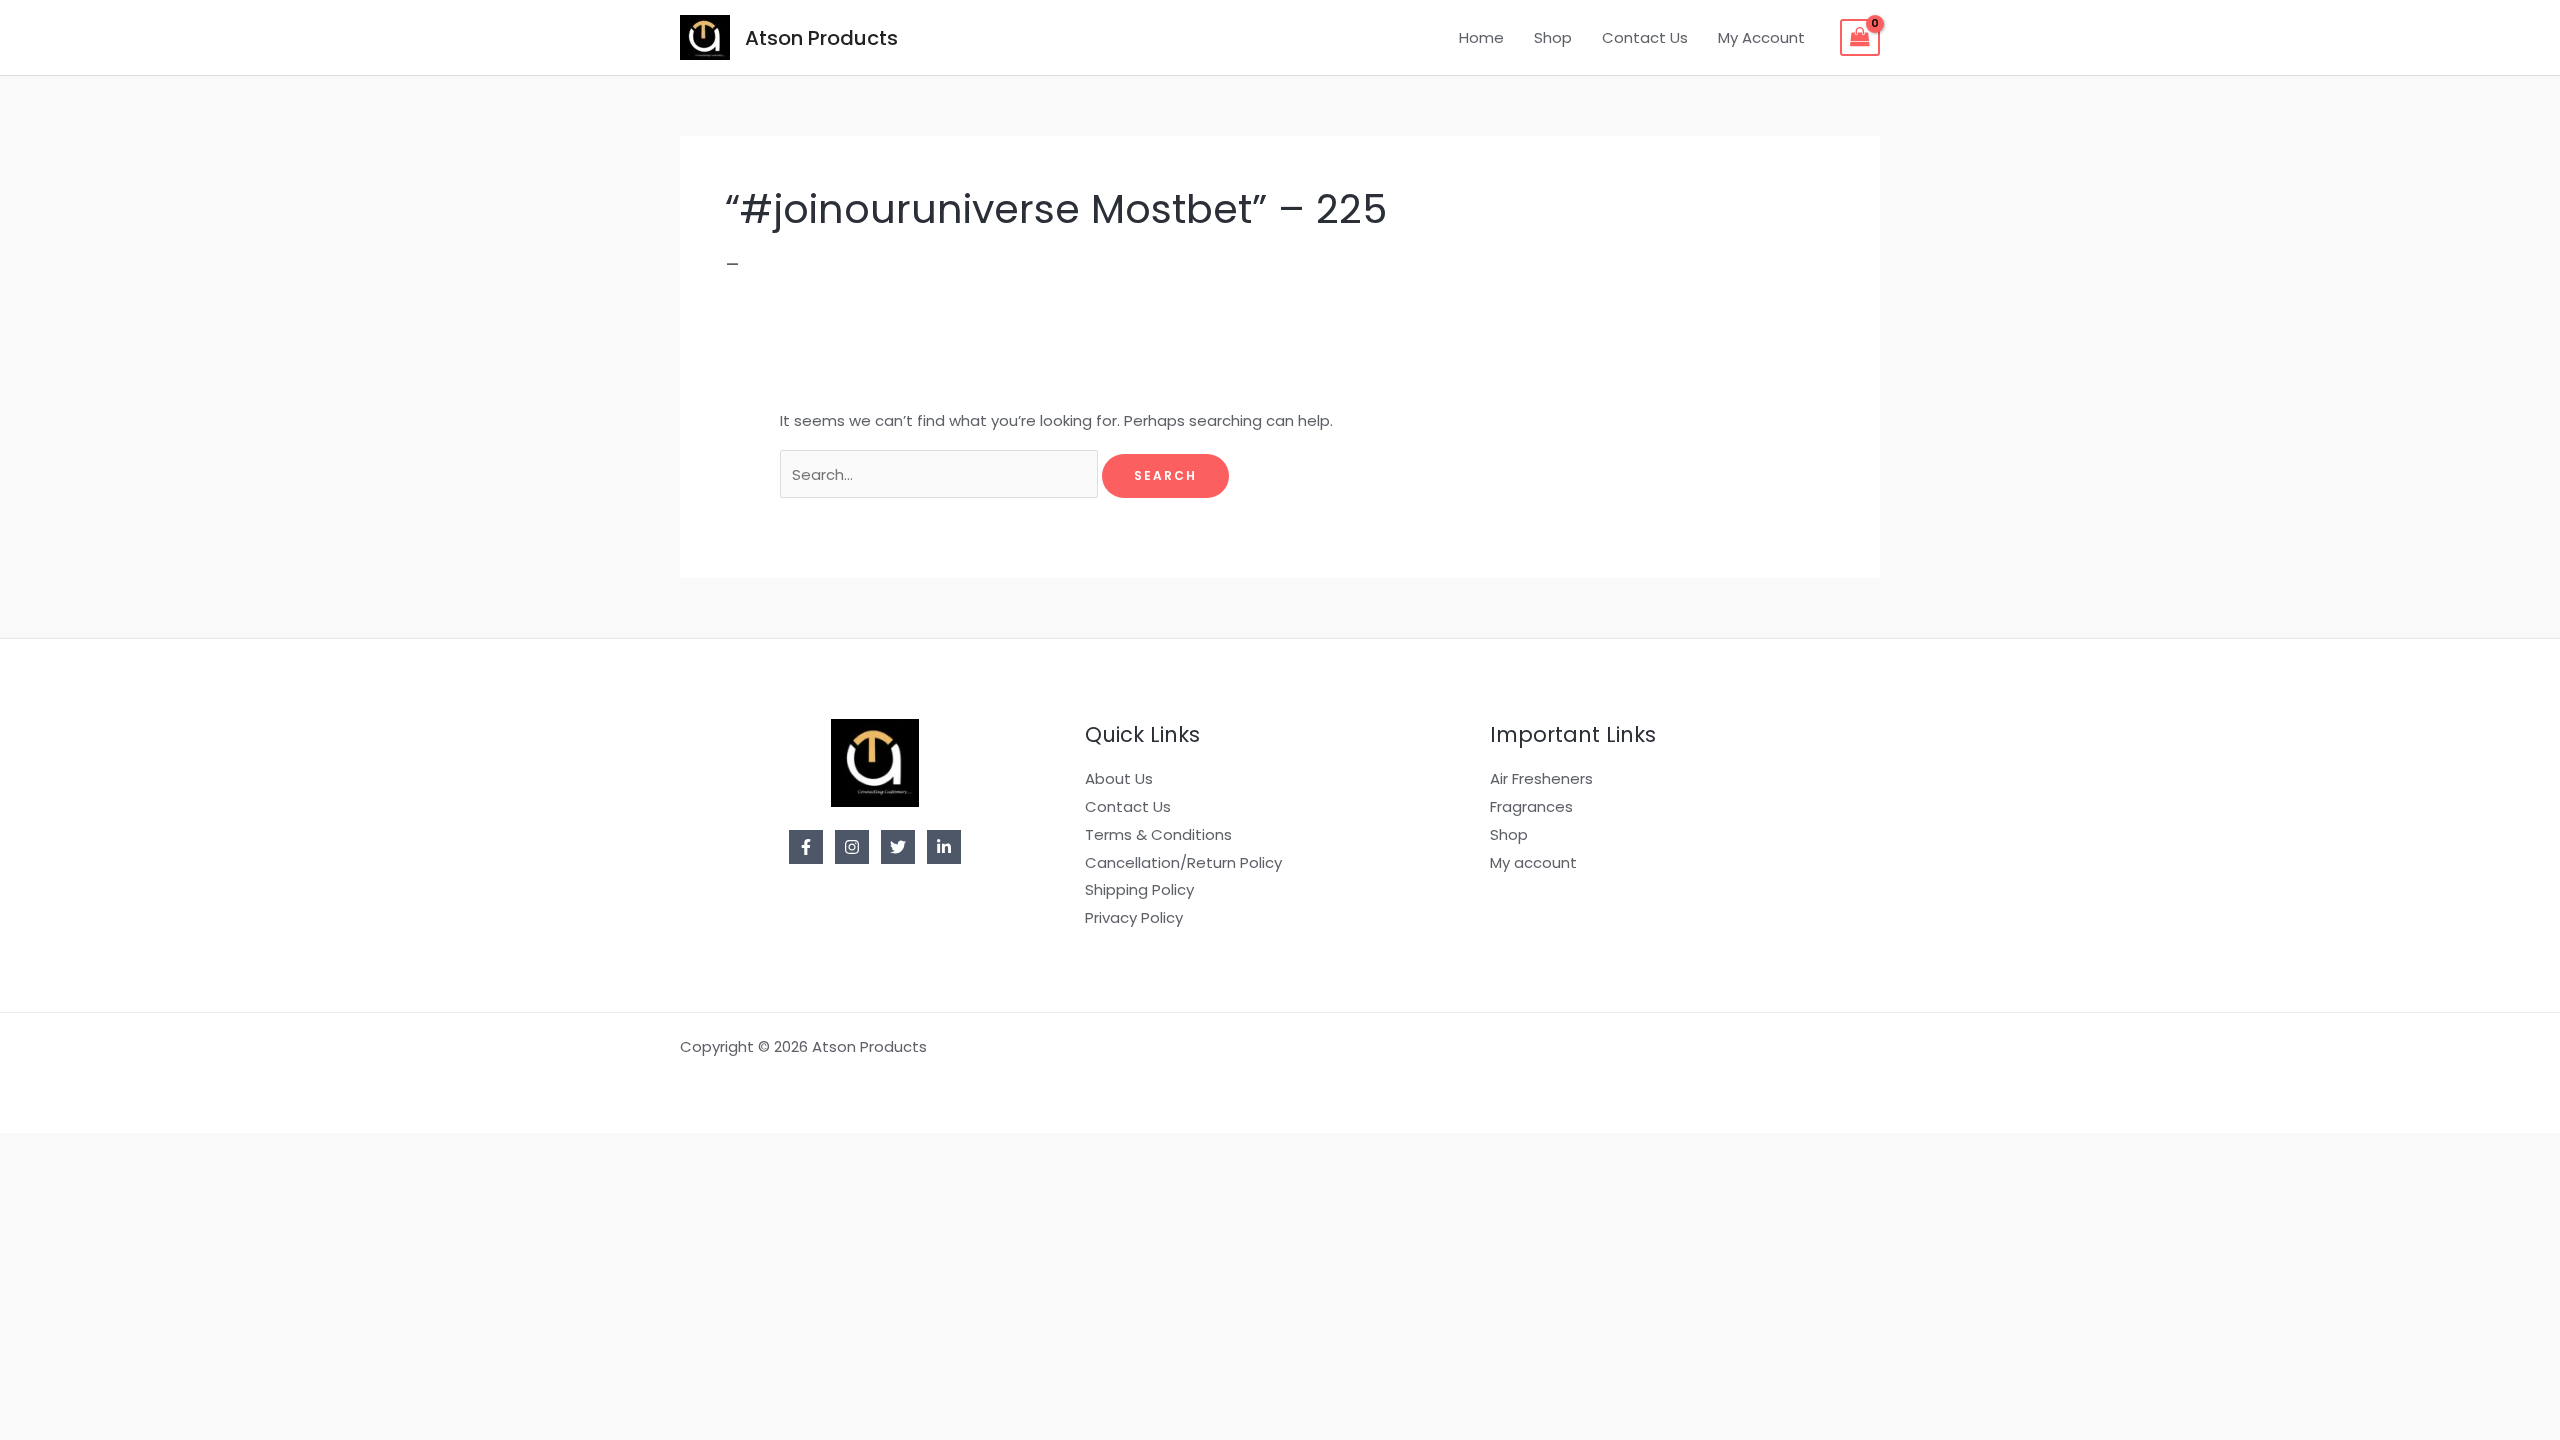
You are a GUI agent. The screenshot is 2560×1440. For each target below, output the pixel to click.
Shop (1553, 37)
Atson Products (821, 38)
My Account (1761, 37)
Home (1481, 37)
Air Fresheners (1541, 778)
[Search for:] (941, 474)
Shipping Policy (1139, 889)
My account (1533, 862)
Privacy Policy (1134, 917)
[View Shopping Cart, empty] (1860, 38)
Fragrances (1531, 806)
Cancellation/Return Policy (1183, 862)
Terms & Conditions (1158, 834)
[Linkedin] (944, 847)
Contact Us (1645, 37)
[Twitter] (898, 847)
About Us (1119, 778)
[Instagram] (852, 847)
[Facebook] (806, 847)
